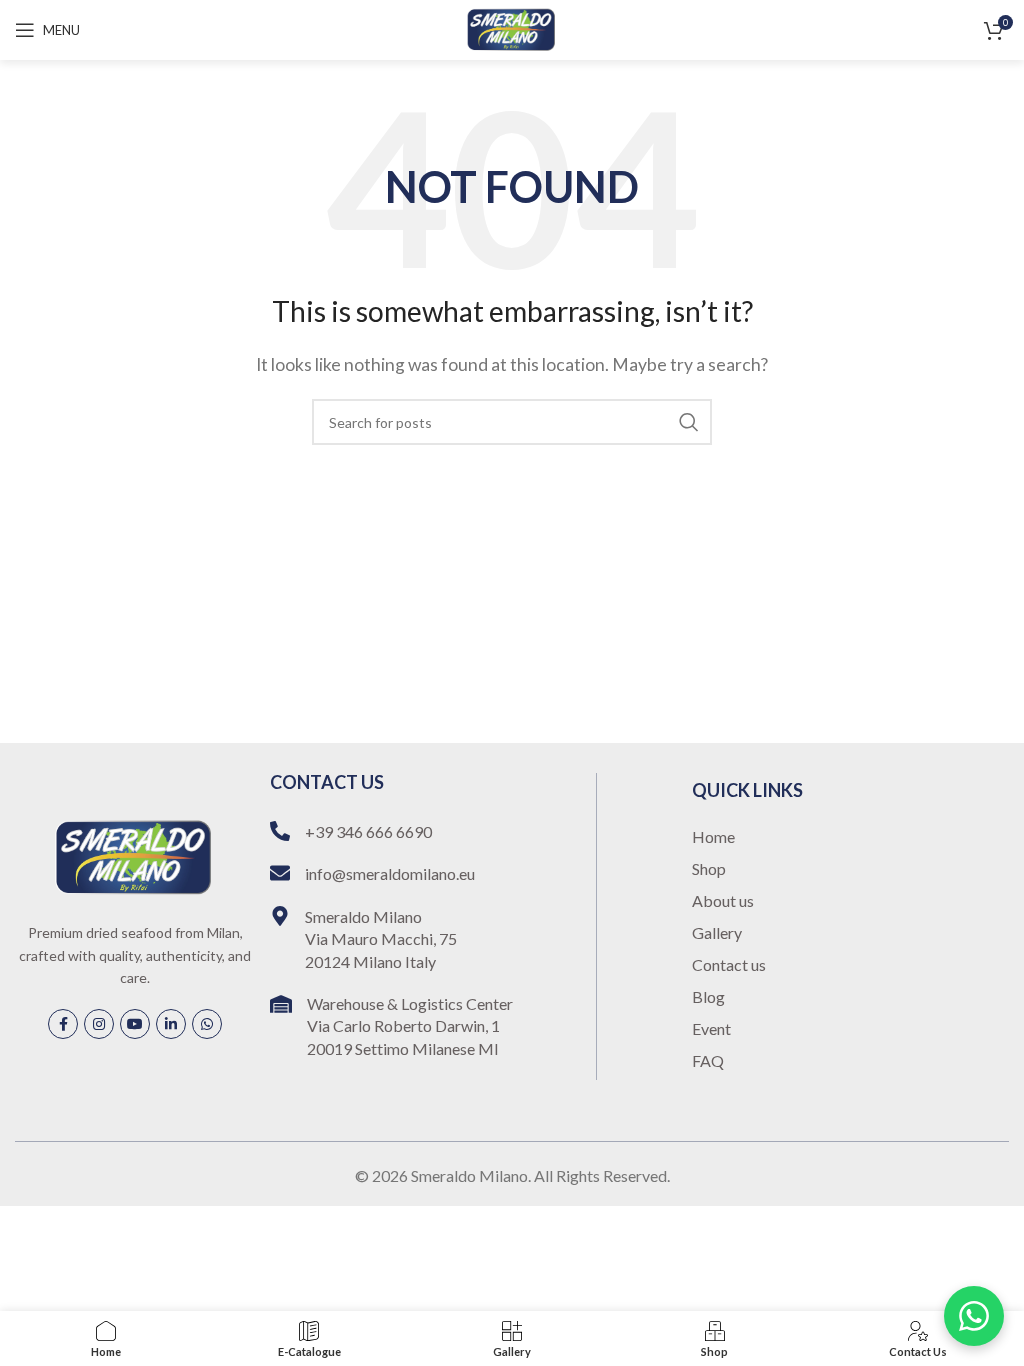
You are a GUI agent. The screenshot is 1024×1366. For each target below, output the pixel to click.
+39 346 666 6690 (368, 831)
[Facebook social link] (63, 1024)
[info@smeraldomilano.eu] (280, 873)
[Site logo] (512, 27)
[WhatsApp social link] (207, 1024)
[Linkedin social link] (171, 1024)
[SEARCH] (689, 422)
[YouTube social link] (135, 1024)
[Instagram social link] (99, 1024)
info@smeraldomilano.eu (390, 873)
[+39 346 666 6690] (280, 831)
